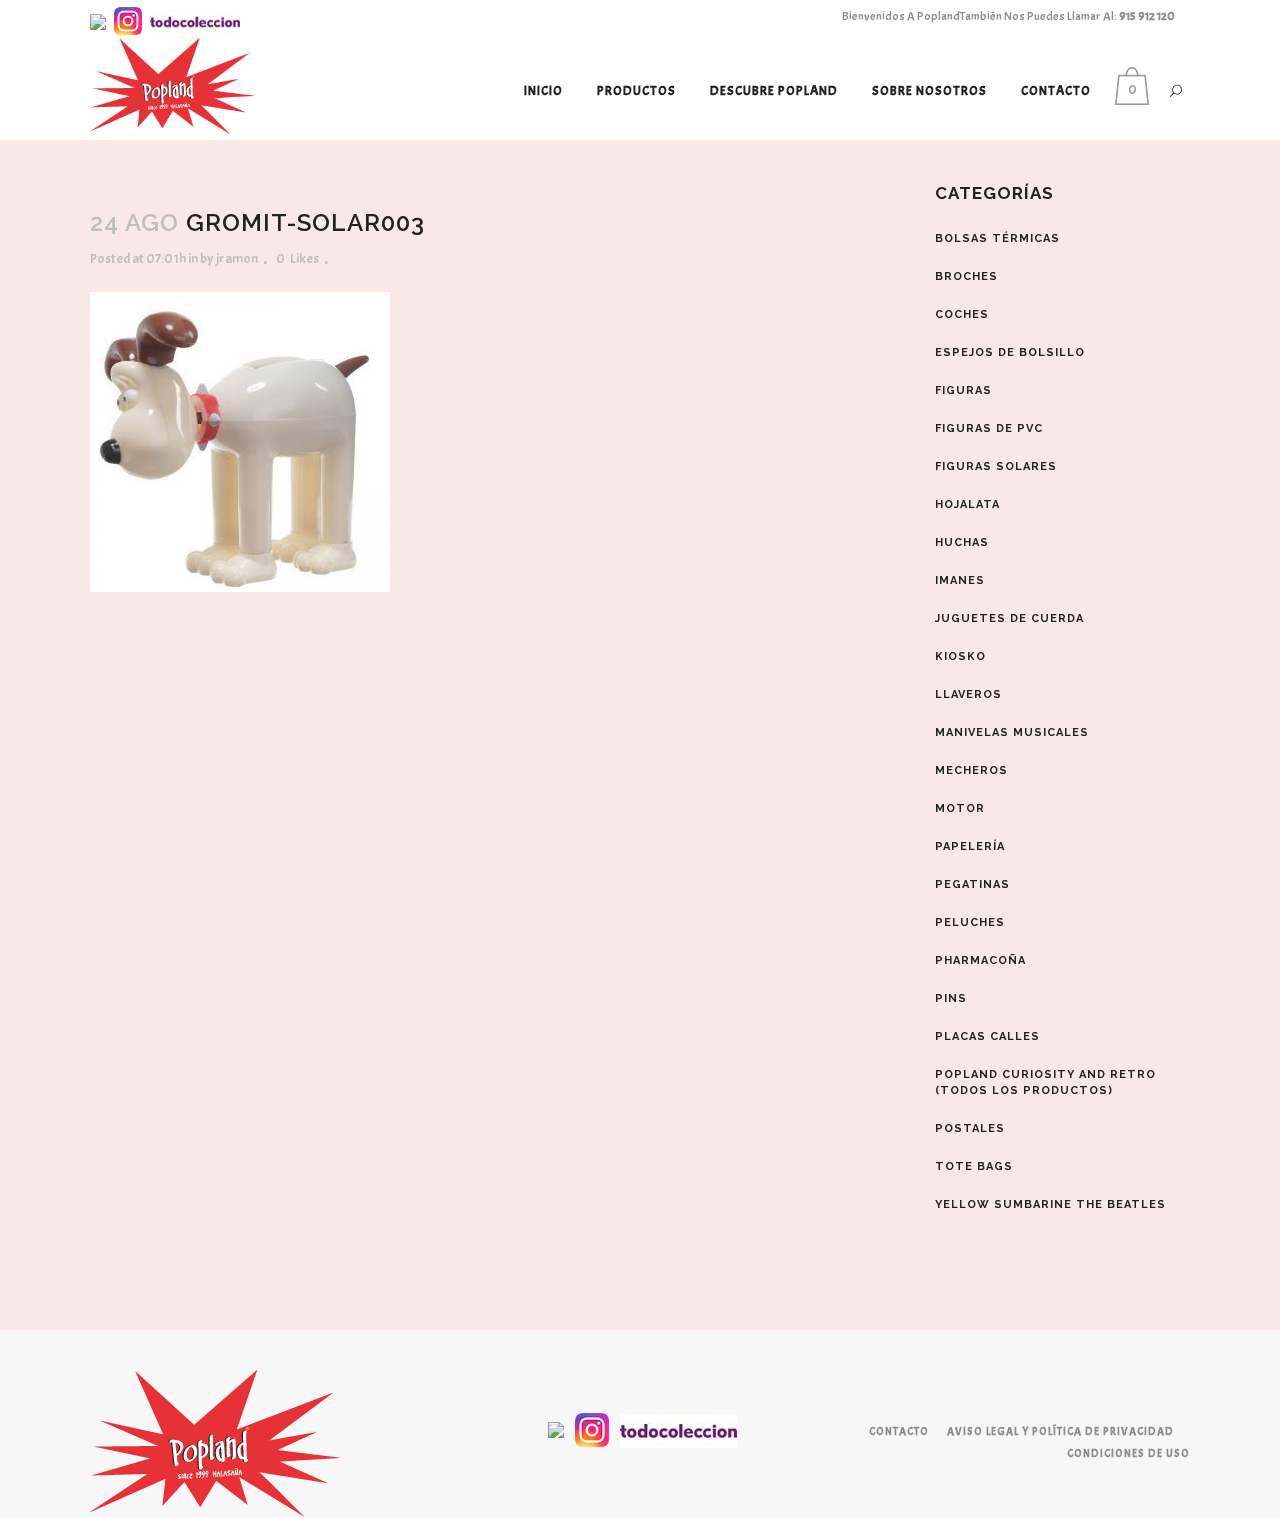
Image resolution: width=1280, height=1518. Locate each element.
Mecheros (971, 770)
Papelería (970, 846)
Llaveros (968, 694)
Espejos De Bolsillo (1010, 352)
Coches (962, 314)
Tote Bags (974, 1166)
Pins (951, 998)
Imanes (960, 580)
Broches (966, 276)
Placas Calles (987, 1036)
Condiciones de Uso (1128, 1453)
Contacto (899, 1431)
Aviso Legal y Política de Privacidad (1060, 1431)
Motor (960, 808)
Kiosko (960, 656)
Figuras (963, 390)
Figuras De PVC (989, 428)
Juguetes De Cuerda (1009, 618)
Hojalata (967, 504)
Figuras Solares (996, 466)
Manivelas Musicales (1012, 732)
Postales (970, 1128)
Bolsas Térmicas (997, 238)
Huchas (962, 542)
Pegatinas (972, 884)
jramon (237, 258)
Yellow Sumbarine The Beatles (1050, 1204)
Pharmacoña (980, 960)
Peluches (970, 922)
